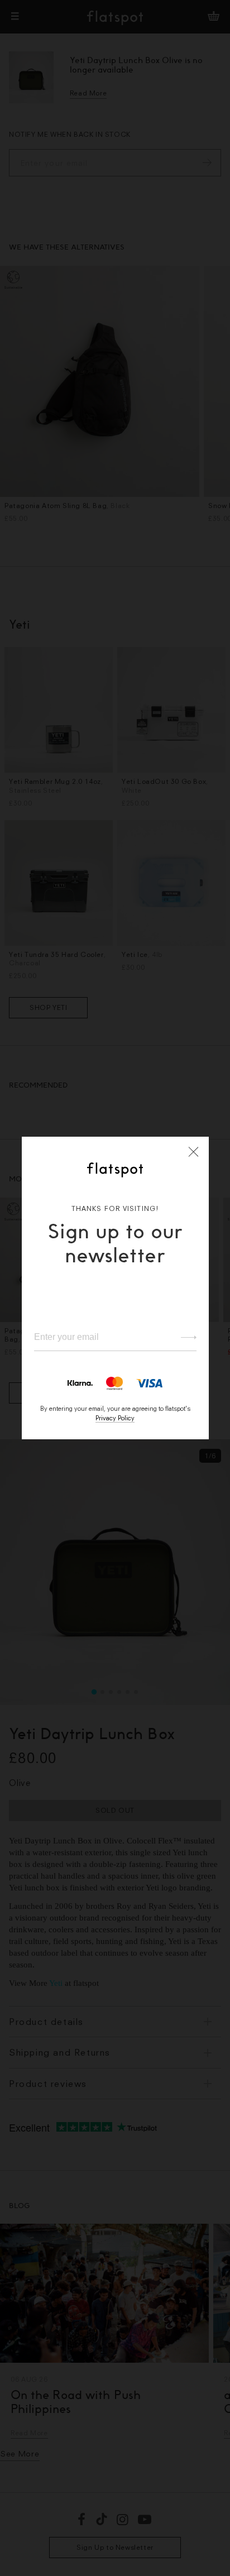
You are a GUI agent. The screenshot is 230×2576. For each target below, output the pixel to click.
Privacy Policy (115, 1418)
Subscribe (183, 1338)
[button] (194, 1152)
